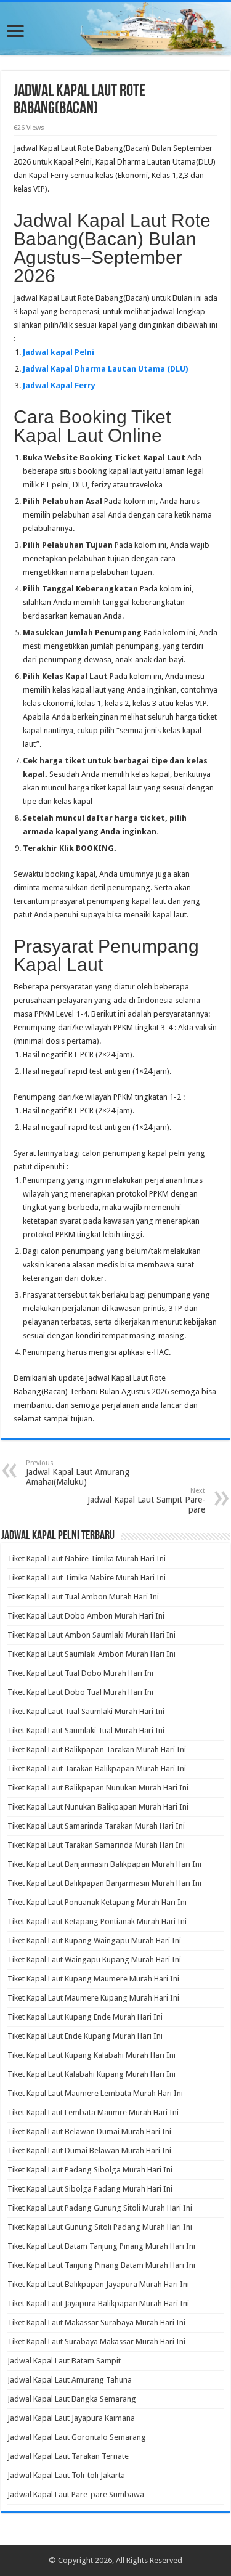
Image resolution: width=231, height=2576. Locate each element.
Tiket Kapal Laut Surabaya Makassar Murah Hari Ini (96, 2342)
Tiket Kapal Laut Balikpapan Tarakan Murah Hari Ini (97, 1749)
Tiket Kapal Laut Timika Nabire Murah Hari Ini (87, 1578)
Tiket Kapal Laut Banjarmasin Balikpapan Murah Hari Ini (104, 1864)
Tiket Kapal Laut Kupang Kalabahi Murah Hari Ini (91, 2055)
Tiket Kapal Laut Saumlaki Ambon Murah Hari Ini (91, 1654)
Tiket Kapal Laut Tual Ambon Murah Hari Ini (83, 1597)
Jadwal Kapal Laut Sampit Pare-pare (146, 1501)
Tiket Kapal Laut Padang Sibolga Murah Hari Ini (90, 2170)
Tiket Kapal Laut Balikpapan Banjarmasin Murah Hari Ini (104, 1883)
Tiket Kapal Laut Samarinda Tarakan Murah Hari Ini (96, 1826)
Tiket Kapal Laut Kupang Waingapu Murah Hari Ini (94, 1940)
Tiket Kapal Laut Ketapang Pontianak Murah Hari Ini (97, 1921)
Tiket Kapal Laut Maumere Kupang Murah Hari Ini (93, 1998)
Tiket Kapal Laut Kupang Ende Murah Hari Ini (85, 2017)
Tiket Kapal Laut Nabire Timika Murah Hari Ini (87, 1558)
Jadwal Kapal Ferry (59, 385)
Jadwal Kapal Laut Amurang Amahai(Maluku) (78, 1473)
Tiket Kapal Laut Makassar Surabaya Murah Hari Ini (96, 2322)
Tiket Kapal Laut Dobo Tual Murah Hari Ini (80, 1692)
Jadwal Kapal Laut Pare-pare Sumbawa (76, 2494)
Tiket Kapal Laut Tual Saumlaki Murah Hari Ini (86, 1711)
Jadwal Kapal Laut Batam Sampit (64, 2361)
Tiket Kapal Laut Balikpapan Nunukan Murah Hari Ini (98, 1788)
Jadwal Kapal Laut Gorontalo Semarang (77, 2437)
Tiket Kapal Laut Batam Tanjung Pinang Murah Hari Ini (101, 2246)
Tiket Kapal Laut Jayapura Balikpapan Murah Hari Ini (98, 2303)
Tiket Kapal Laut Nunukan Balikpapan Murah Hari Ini (98, 1807)
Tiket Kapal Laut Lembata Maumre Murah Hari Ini (93, 2112)
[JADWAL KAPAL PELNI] (115, 29)
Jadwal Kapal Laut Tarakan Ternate (68, 2456)
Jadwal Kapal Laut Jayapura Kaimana (71, 2418)
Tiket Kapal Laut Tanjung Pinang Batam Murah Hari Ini (101, 2265)
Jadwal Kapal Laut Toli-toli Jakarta (66, 2475)
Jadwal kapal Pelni (59, 352)
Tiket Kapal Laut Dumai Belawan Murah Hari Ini (89, 2151)
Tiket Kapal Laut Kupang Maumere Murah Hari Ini (93, 1979)
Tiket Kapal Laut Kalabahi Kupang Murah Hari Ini (91, 2074)
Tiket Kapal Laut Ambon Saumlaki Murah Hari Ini (91, 1635)
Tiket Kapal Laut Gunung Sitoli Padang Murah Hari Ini (100, 2227)
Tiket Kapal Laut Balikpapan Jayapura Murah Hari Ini (98, 2284)
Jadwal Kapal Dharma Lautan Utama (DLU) (105, 369)
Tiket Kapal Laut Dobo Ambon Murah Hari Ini (86, 1616)
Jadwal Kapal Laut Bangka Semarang (72, 2399)
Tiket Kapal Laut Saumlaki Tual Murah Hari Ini (86, 1730)
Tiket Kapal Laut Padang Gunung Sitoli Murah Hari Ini (100, 2208)
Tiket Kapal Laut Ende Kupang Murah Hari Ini (85, 2036)
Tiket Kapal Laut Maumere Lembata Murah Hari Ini (95, 2093)
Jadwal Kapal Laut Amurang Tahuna (70, 2380)
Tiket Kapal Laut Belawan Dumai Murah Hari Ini (89, 2131)
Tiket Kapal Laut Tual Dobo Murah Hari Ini (80, 1673)
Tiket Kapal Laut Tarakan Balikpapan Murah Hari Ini (97, 1769)
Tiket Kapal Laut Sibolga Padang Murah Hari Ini (90, 2189)
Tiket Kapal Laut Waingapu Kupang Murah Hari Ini (94, 1960)
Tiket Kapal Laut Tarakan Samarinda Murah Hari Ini (96, 1845)
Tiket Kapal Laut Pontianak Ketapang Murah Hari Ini (97, 1902)
